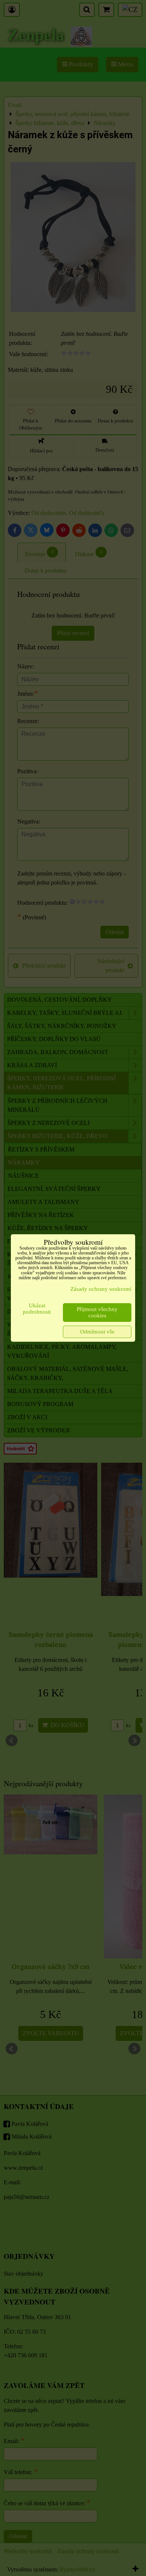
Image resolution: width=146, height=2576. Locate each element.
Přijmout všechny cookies (97, 1312)
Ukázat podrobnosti (37, 1309)
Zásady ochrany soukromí (101, 1289)
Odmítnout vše (97, 1332)
